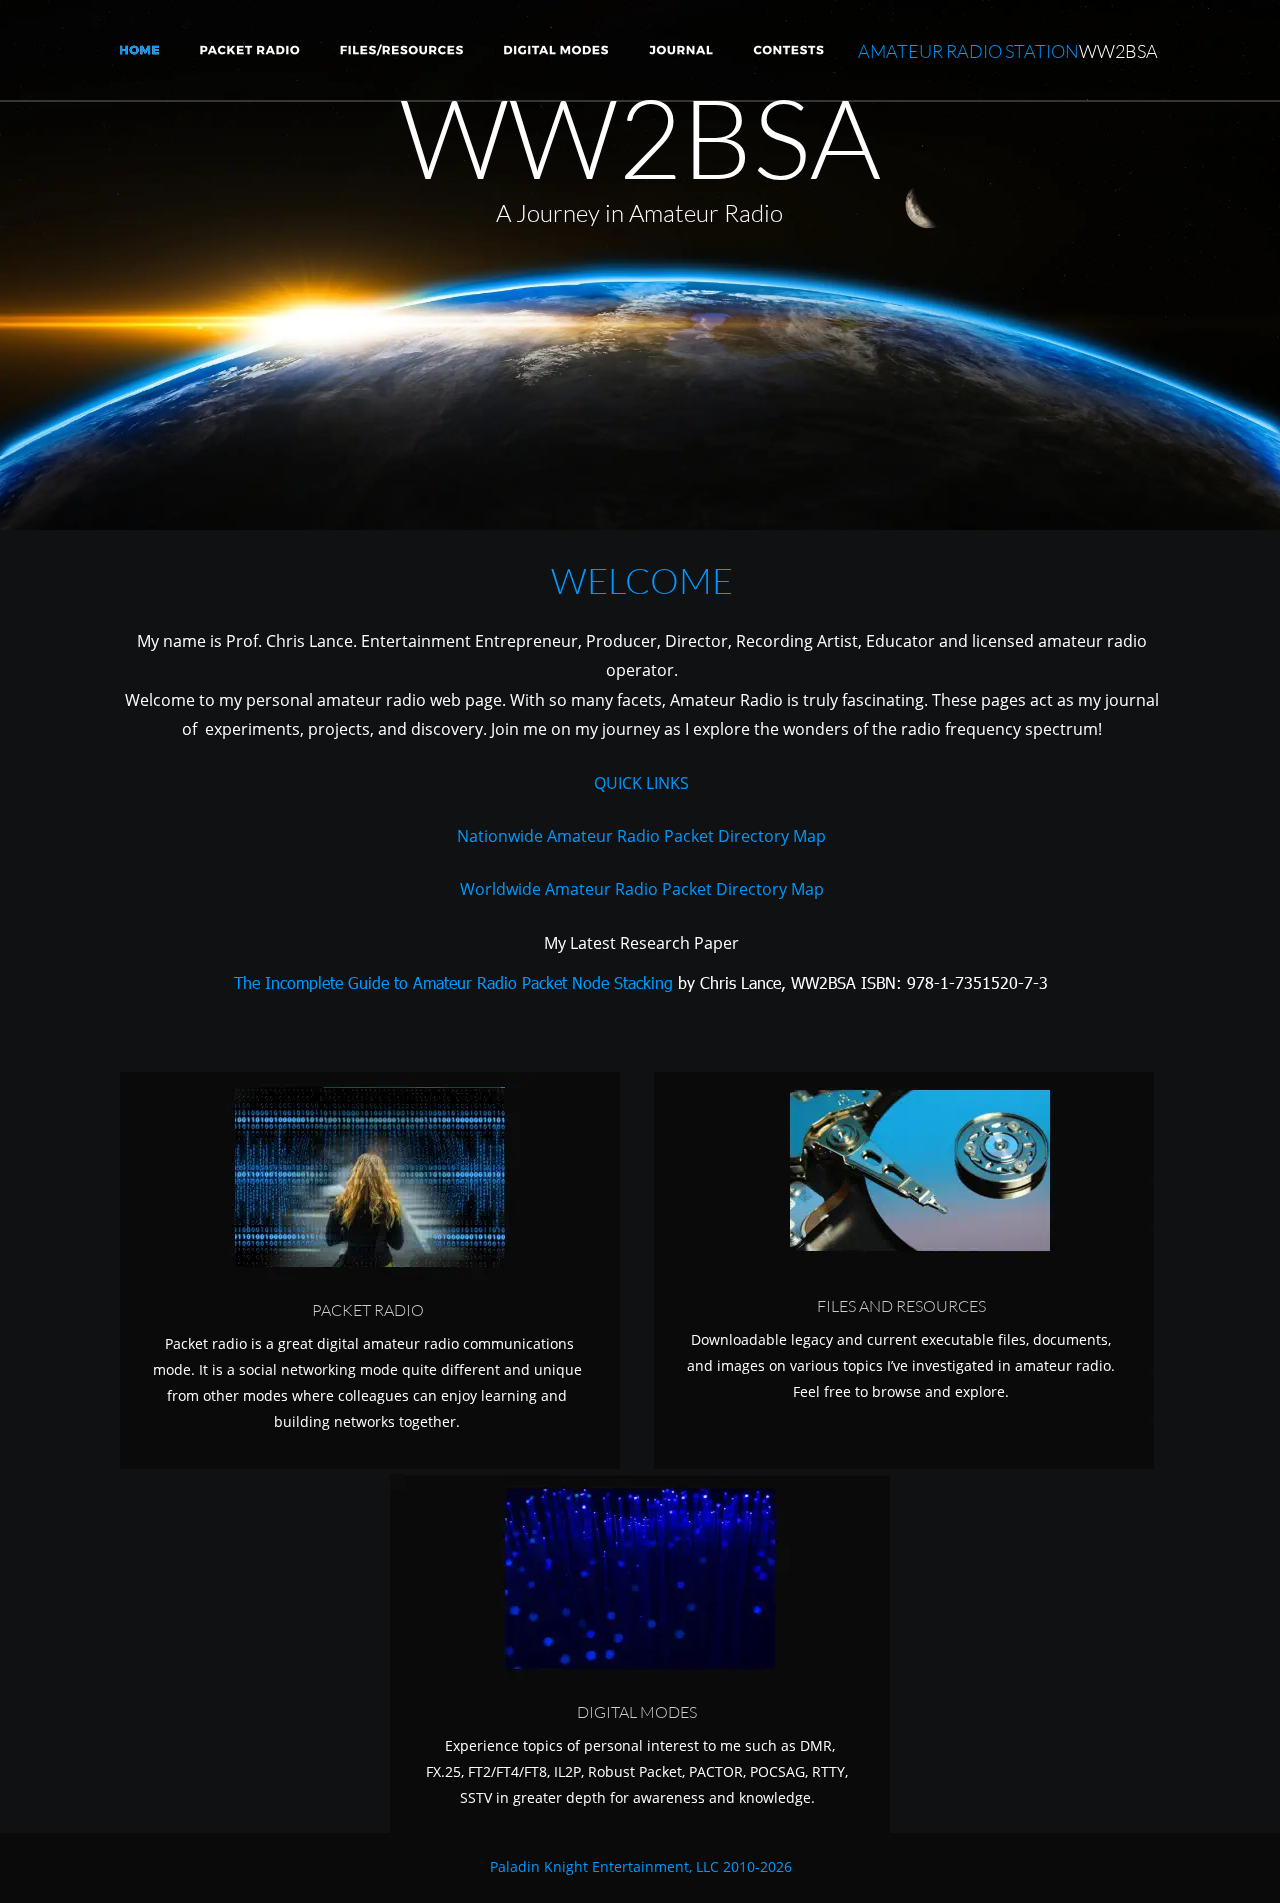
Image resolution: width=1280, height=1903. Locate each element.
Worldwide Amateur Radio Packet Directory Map (642, 889)
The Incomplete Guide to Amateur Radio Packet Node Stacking (453, 982)
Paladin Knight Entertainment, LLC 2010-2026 (641, 1866)
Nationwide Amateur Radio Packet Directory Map (641, 836)
